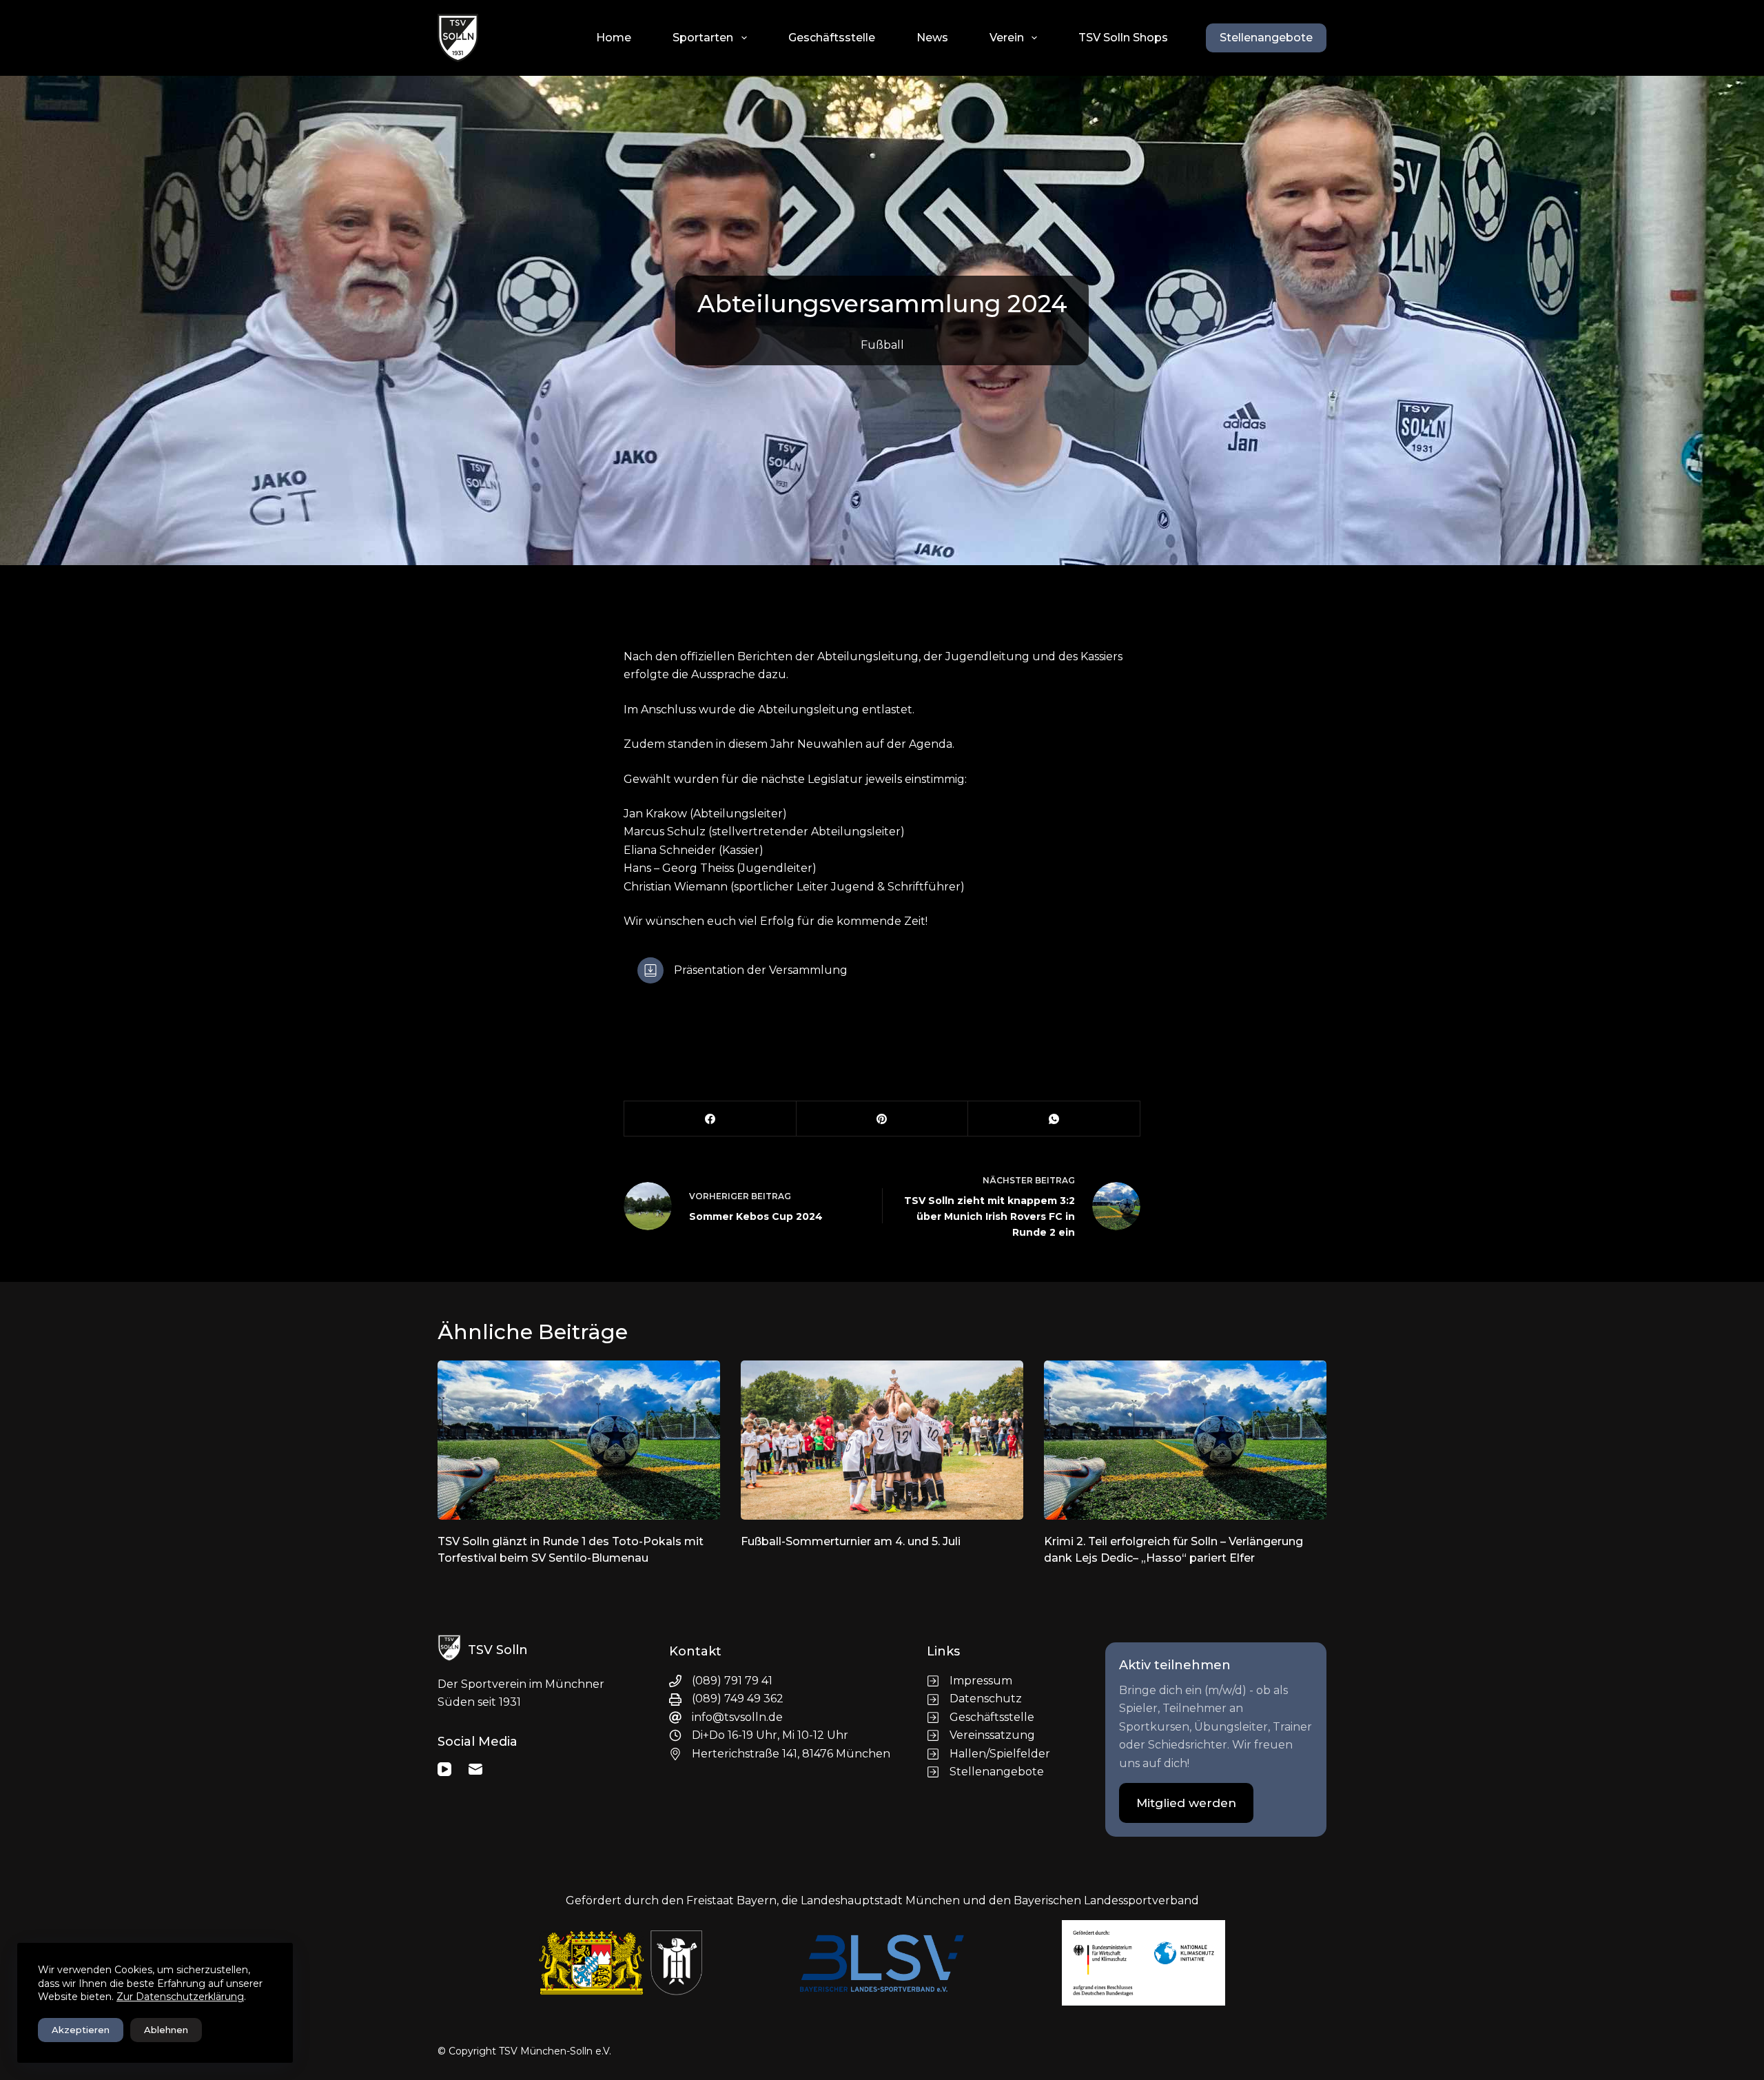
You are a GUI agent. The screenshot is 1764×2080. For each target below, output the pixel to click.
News (932, 38)
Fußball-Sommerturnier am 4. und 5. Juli (851, 1541)
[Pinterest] (883, 1119)
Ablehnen (166, 2030)
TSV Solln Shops (1123, 38)
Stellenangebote (1266, 38)
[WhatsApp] (1054, 1119)
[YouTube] (444, 1769)
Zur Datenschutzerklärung (180, 1997)
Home (614, 38)
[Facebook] (710, 1119)
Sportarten (703, 38)
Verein (1007, 38)
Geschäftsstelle (832, 38)
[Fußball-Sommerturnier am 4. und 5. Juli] (882, 1440)
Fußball (882, 345)
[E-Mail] (475, 1769)
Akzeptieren (81, 2030)
